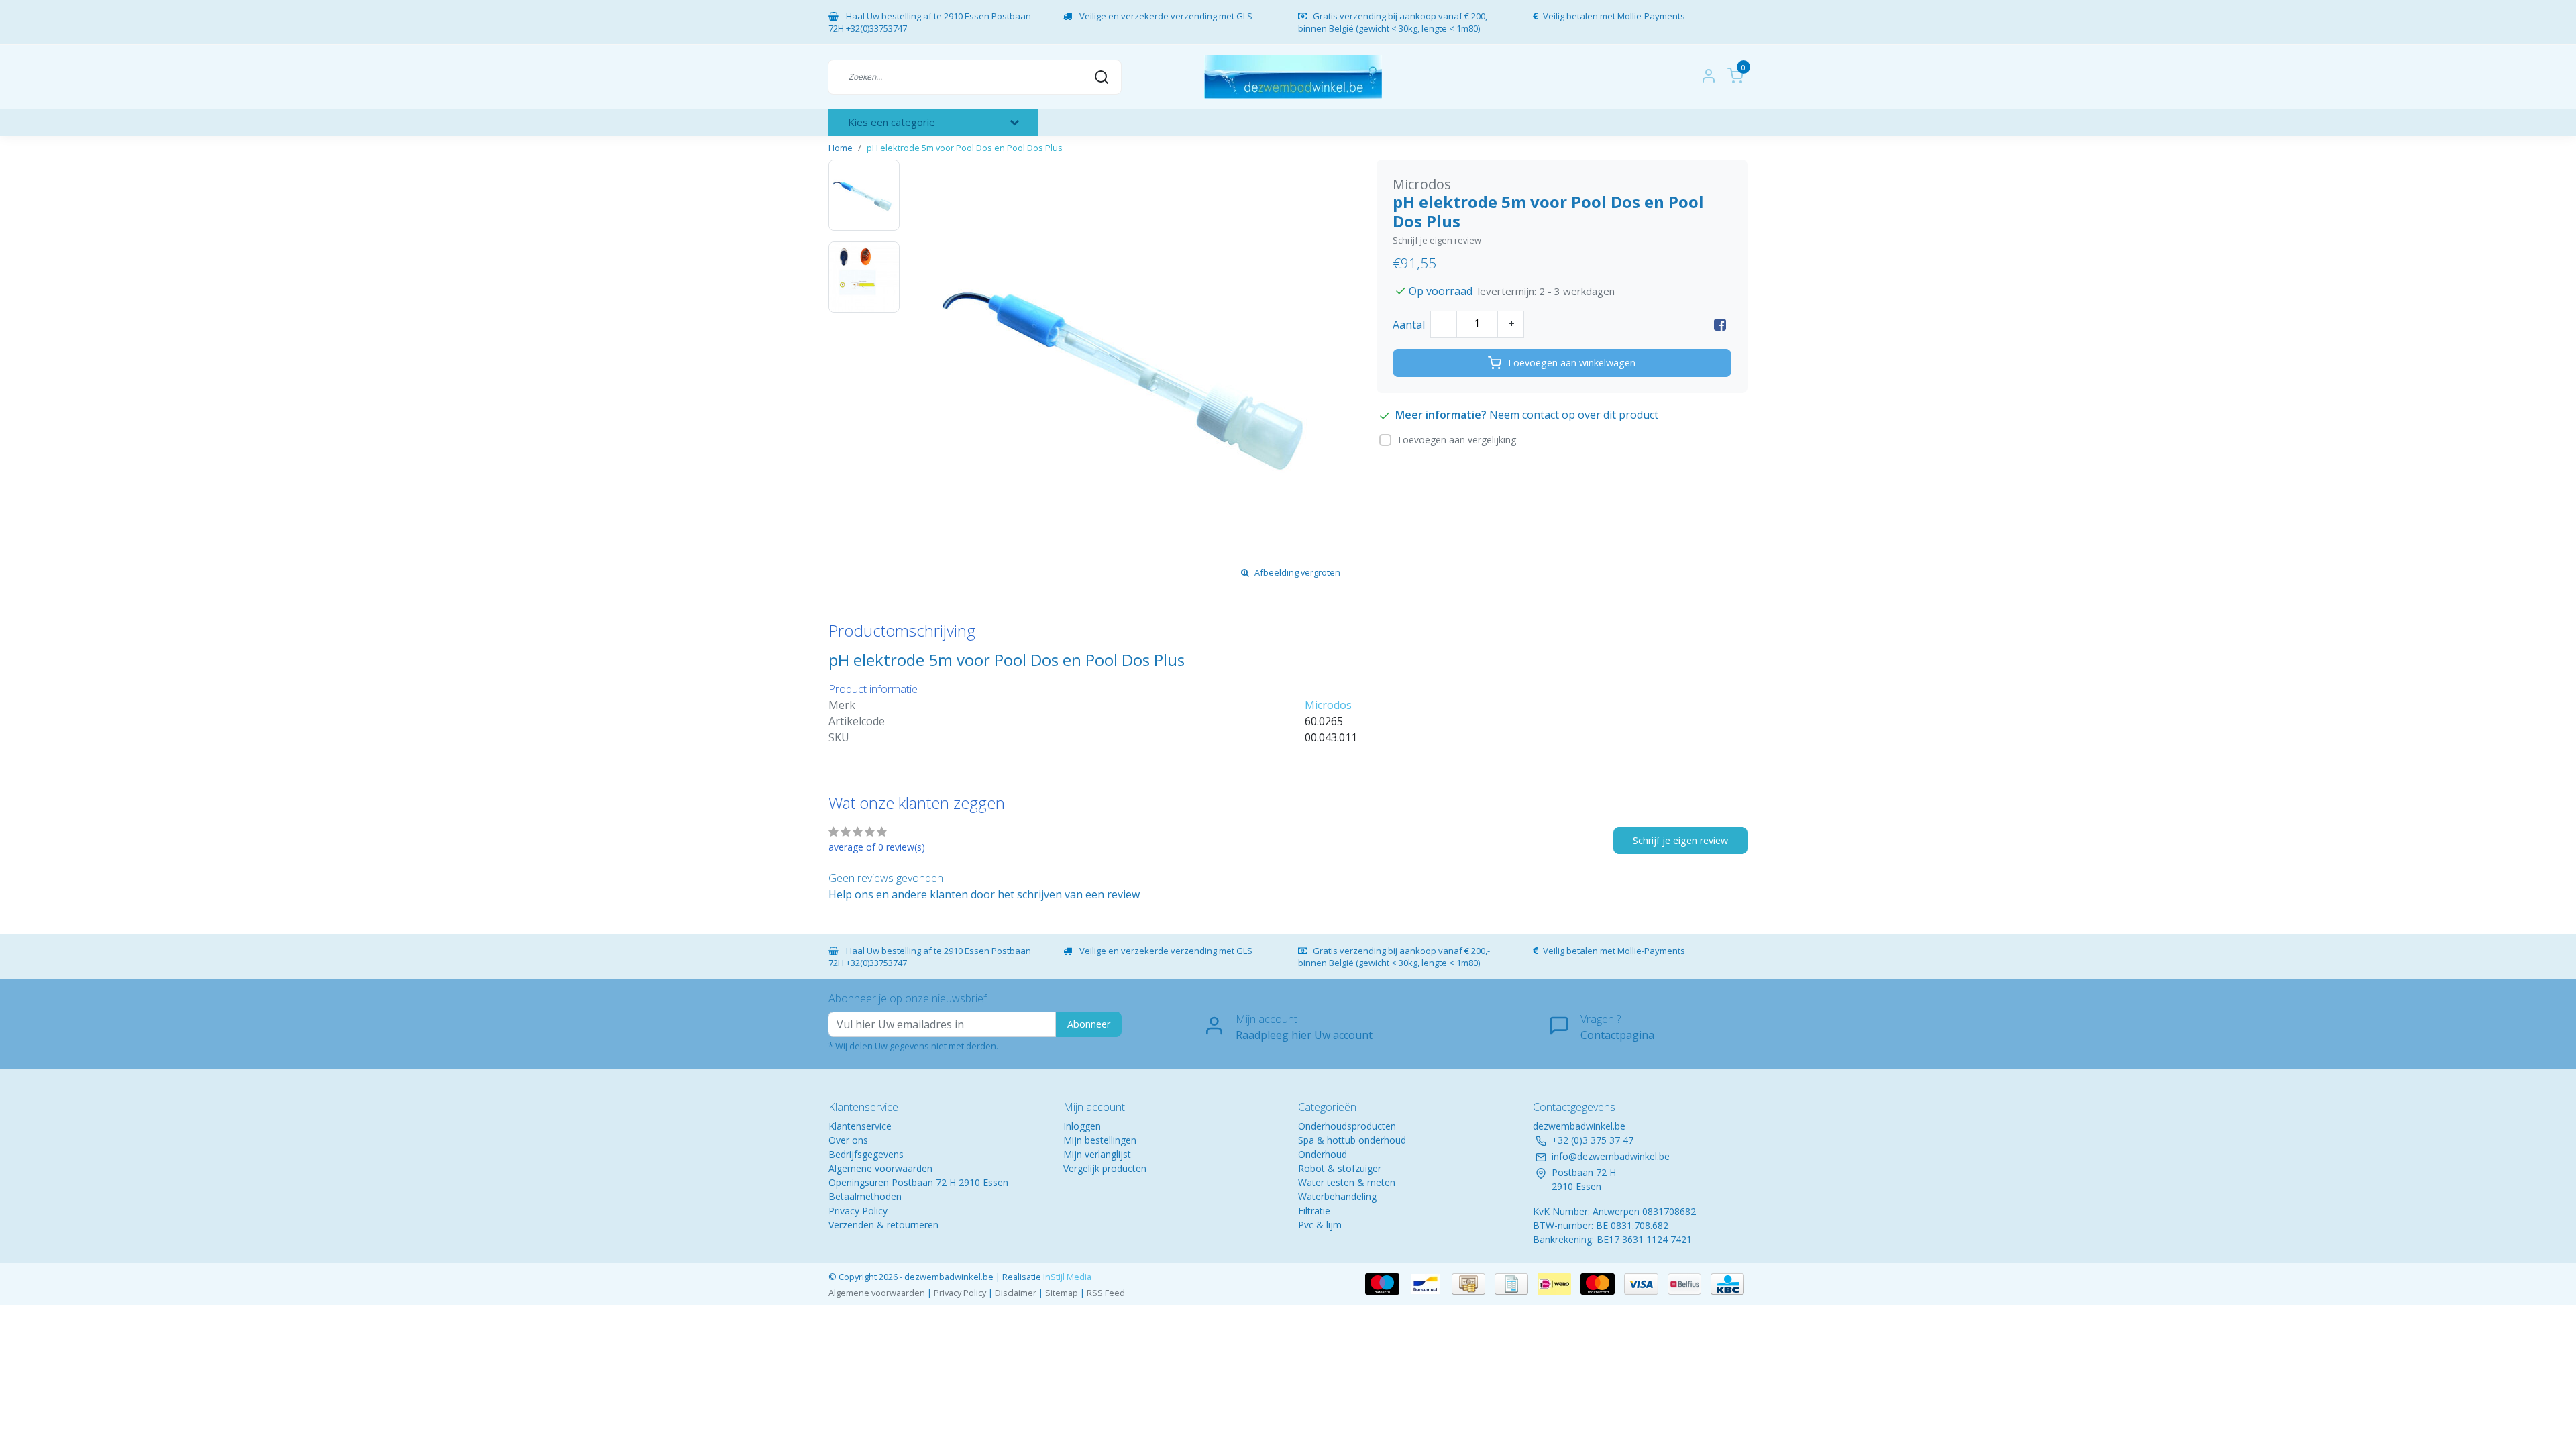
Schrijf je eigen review (1437, 240)
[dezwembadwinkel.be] (1293, 77)
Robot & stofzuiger (1340, 1168)
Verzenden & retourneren (883, 1225)
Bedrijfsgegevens (866, 1154)
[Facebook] (1720, 325)
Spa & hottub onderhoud (1352, 1140)
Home (841, 148)
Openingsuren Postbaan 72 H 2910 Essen (918, 1182)
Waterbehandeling (1337, 1196)
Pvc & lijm (1320, 1225)
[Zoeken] (1102, 76)
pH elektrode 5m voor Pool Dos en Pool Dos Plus (965, 148)
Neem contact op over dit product (1574, 415)
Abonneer (1089, 1024)
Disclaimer (1016, 1293)
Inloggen (1082, 1126)
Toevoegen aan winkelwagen (1571, 363)
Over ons (848, 1140)
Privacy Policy (858, 1211)
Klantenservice (860, 1126)
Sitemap (1062, 1293)
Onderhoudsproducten (1347, 1126)
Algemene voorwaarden (880, 1168)
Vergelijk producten (1105, 1168)
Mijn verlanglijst (1097, 1154)
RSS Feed (1106, 1293)
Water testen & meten (1347, 1182)
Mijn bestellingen (1100, 1140)
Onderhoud (1323, 1154)
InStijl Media (1066, 1277)
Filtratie (1314, 1211)
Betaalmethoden (865, 1196)
